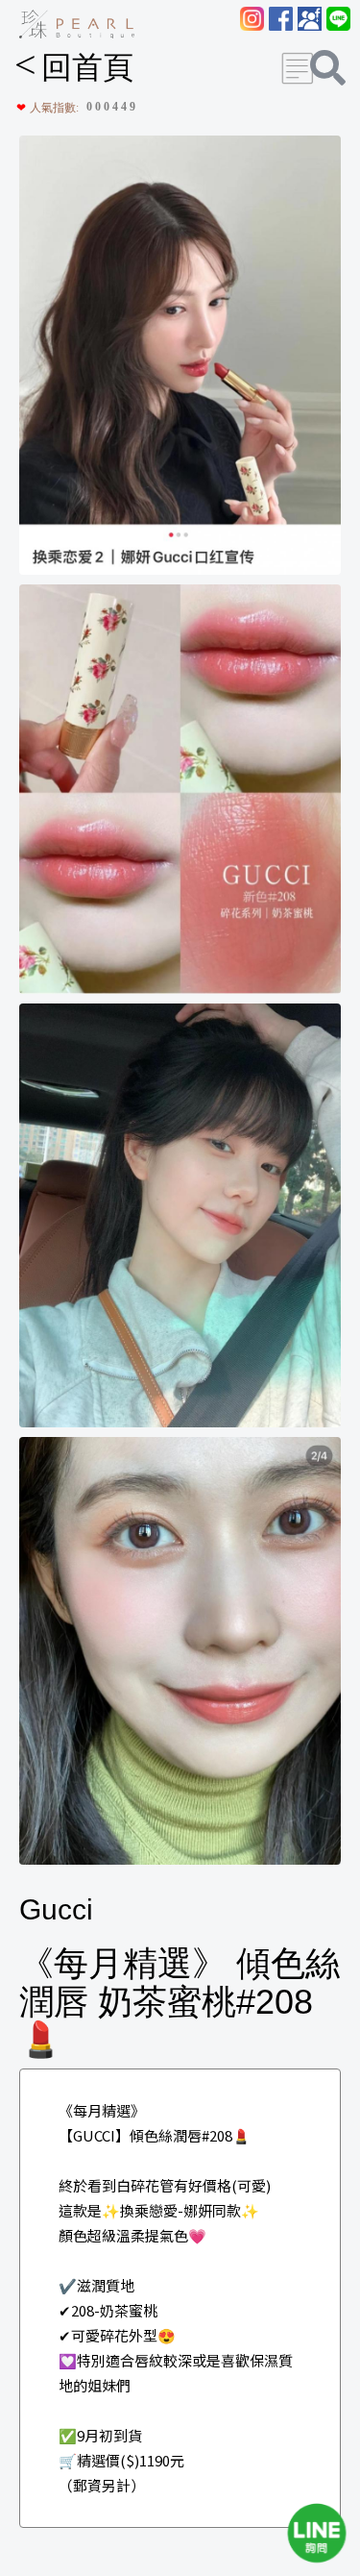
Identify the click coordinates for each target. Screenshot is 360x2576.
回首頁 (74, 67)
